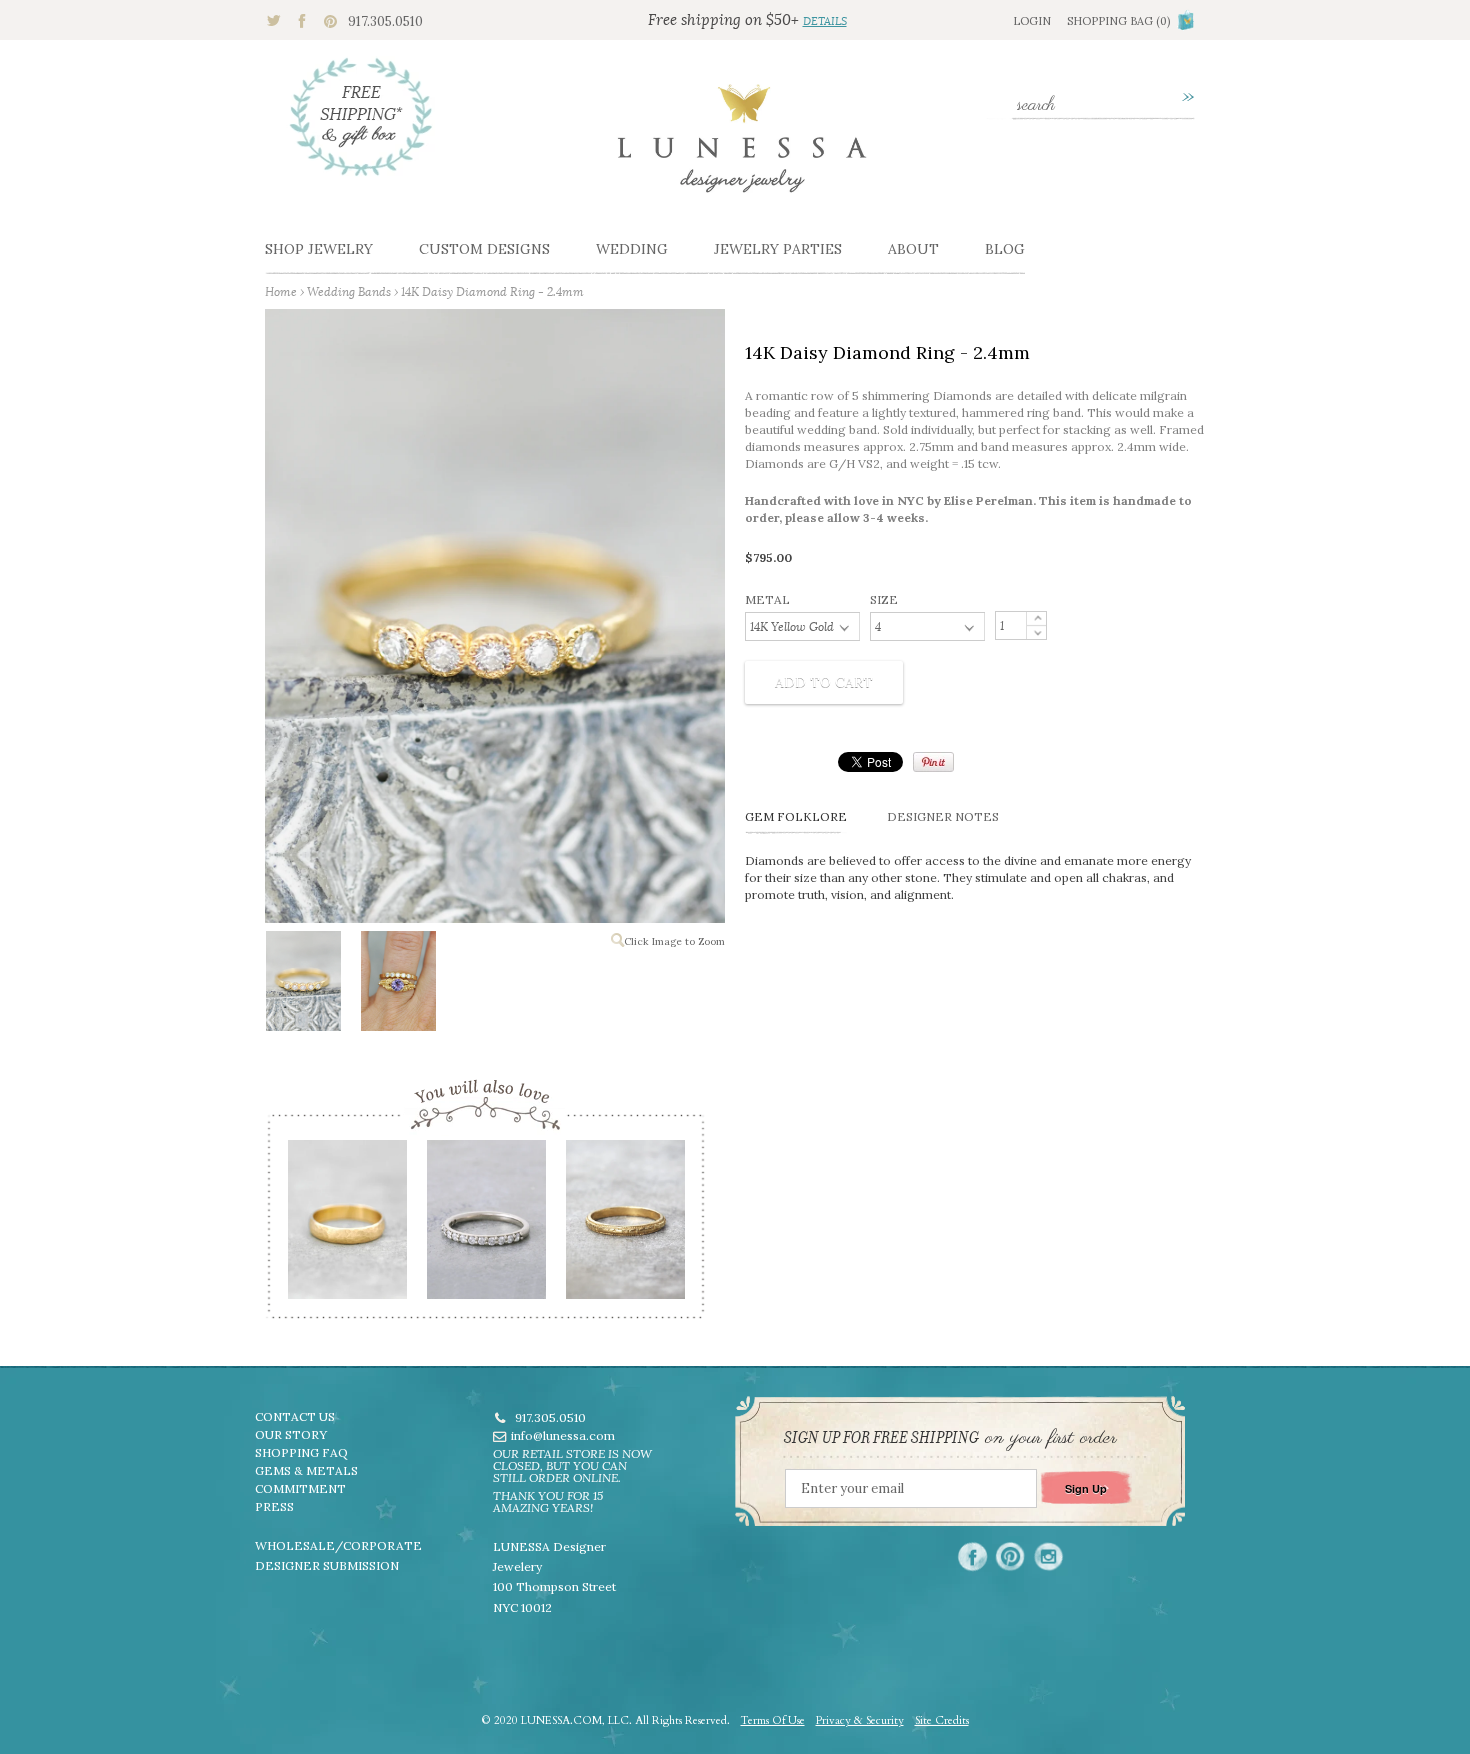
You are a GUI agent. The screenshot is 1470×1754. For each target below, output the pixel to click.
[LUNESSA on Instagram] (1048, 1556)
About (913, 249)
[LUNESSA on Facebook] (972, 1556)
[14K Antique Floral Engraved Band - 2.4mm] (624, 1226)
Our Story (291, 1434)
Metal (767, 599)
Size (884, 599)
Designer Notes (943, 816)
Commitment (300, 1488)
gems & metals (306, 1470)
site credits (942, 1720)
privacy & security (860, 1720)
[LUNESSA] (742, 147)
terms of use (773, 1720)
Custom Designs (484, 249)
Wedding (632, 249)
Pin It (933, 762)
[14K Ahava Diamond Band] (485, 1226)
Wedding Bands (349, 291)
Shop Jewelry (319, 249)
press (274, 1506)
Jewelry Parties (778, 249)
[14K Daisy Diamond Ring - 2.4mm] (302, 985)
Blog (1005, 249)
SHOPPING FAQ (301, 1452)
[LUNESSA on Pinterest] (1010, 1556)
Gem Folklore (796, 816)
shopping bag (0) (1118, 21)
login (1032, 21)
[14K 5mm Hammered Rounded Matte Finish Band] (346, 1226)
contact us (295, 1416)
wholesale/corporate (338, 1545)
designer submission (327, 1565)
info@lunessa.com (563, 1435)
